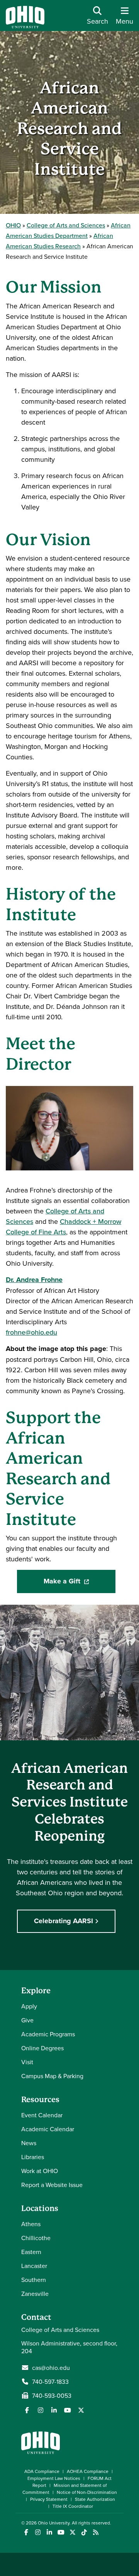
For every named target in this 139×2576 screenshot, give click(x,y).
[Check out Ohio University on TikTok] (84, 2532)
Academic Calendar (48, 2129)
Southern (34, 2280)
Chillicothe (36, 2238)
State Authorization (95, 2499)
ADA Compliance (42, 2471)
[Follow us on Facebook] (27, 2410)
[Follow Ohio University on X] (72, 2532)
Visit (27, 2062)
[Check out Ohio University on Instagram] (38, 2532)
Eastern (31, 2252)
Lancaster (34, 2266)
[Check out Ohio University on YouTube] (61, 2532)
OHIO (13, 225)
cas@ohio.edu (51, 2368)
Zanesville (35, 2294)
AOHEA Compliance (88, 2471)
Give (27, 2020)
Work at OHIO (40, 2171)
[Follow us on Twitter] (81, 2410)
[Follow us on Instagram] (41, 2410)
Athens (31, 2224)
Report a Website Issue (52, 2185)
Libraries (33, 2157)
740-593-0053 (52, 2395)
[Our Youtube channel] (68, 2410)
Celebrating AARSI (64, 1921)
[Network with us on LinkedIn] (54, 2410)
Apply (29, 2006)
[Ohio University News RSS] (96, 2532)
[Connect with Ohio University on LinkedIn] (49, 2532)
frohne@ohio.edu (31, 1332)
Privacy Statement (49, 2499)
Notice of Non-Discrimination (87, 2492)
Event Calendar (42, 2115)
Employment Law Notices (54, 2478)
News (29, 2143)
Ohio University (54, 2523)
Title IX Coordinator (73, 2506)
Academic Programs (48, 2034)
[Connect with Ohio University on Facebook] (26, 2532)
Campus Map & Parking (52, 2076)
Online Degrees (42, 2048)
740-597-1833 (50, 2382)
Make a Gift (80, 1584)
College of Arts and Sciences (66, 225)
